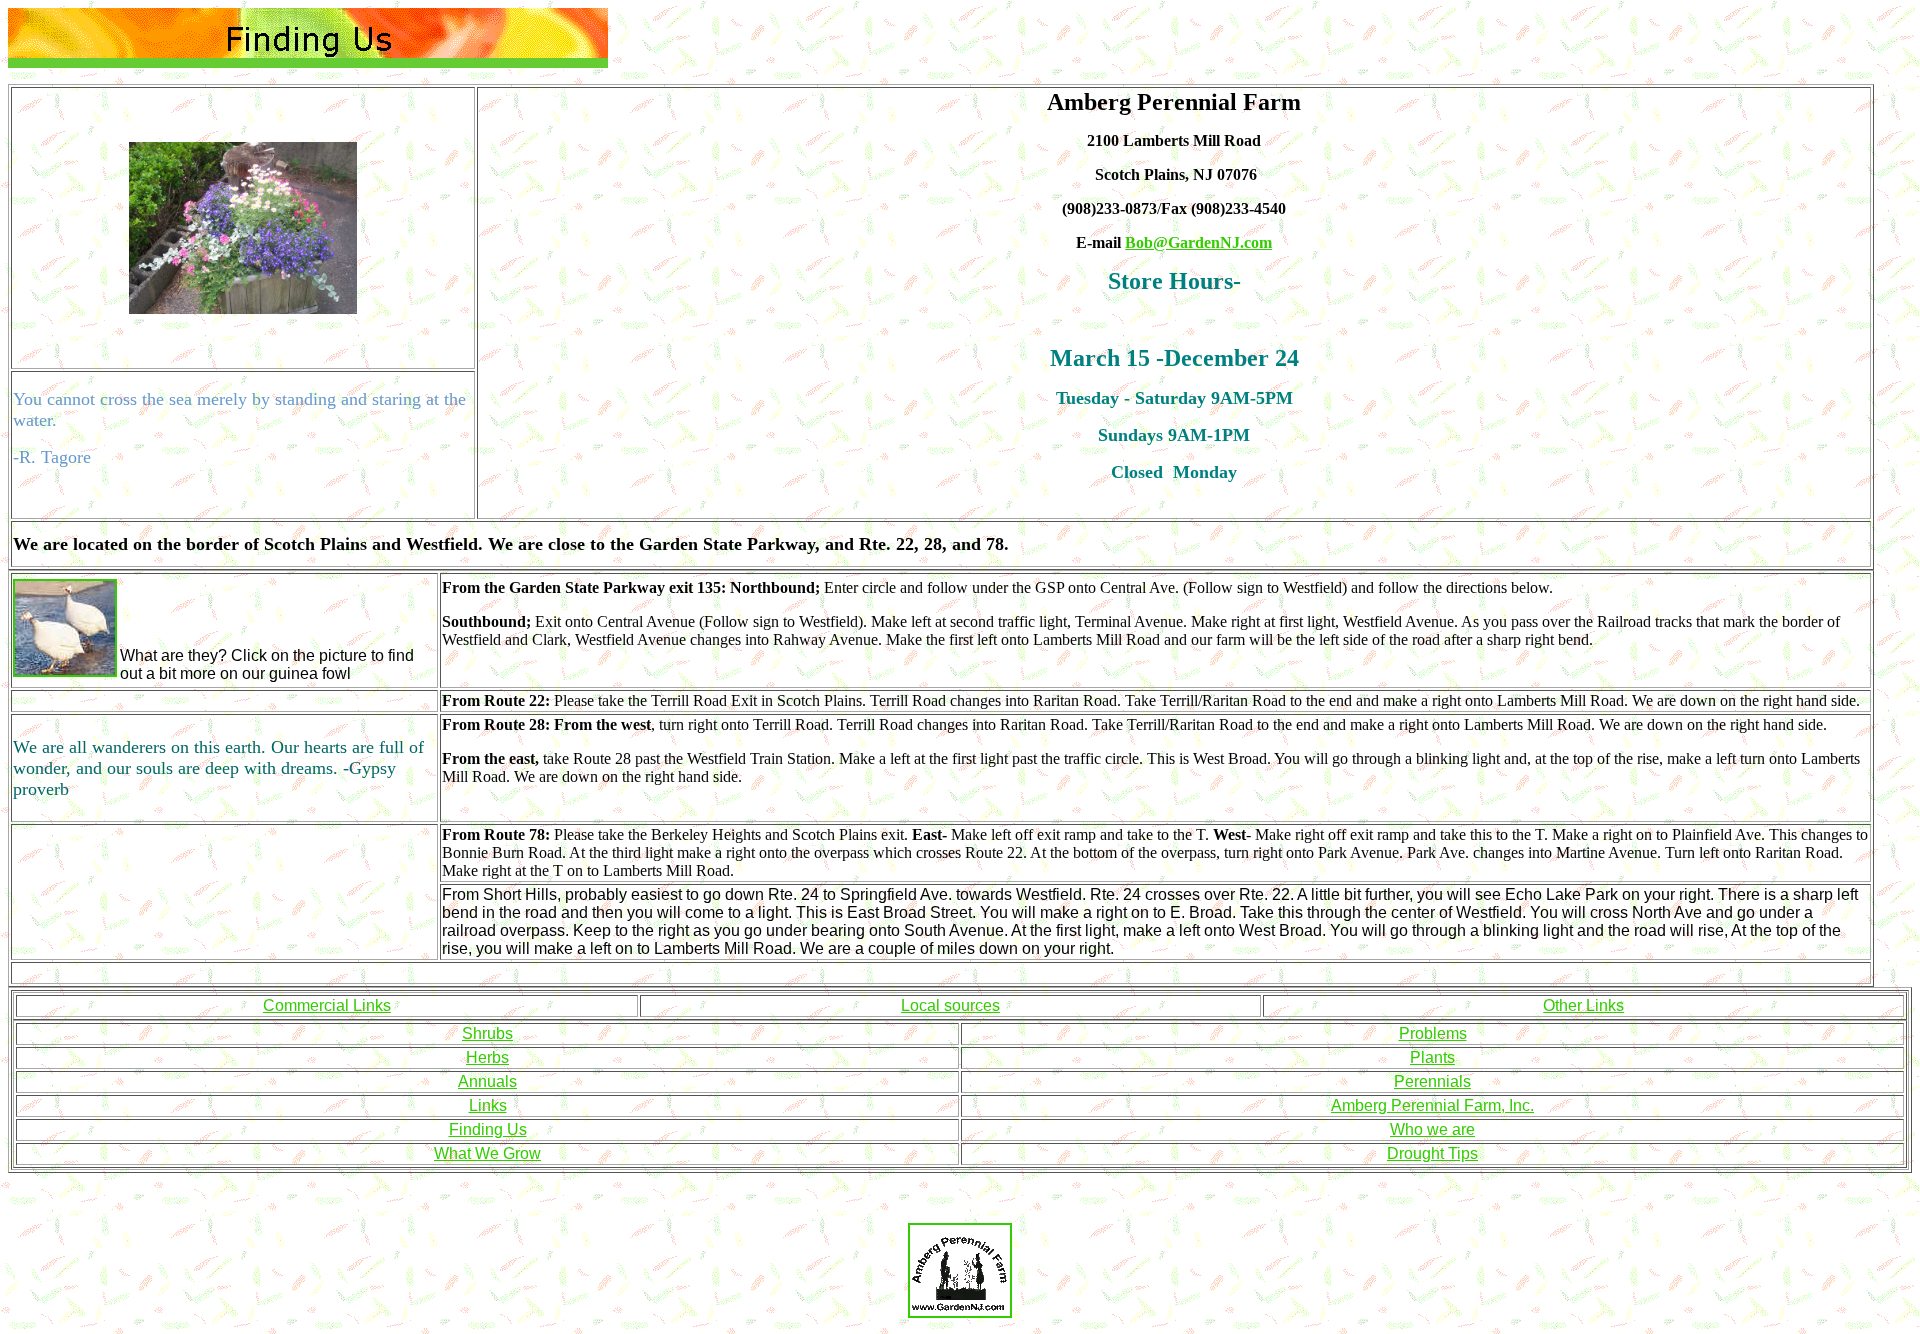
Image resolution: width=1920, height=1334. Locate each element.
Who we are (1432, 1129)
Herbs (487, 1057)
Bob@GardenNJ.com (1198, 242)
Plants (1432, 1057)
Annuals (487, 1081)
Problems (1433, 1033)
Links (488, 1105)
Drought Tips (1432, 1153)
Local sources (950, 1005)
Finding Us (488, 1129)
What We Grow (487, 1153)
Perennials (1432, 1081)
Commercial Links (327, 1005)
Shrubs (487, 1033)
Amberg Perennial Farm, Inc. (1432, 1105)
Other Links (1583, 1005)
